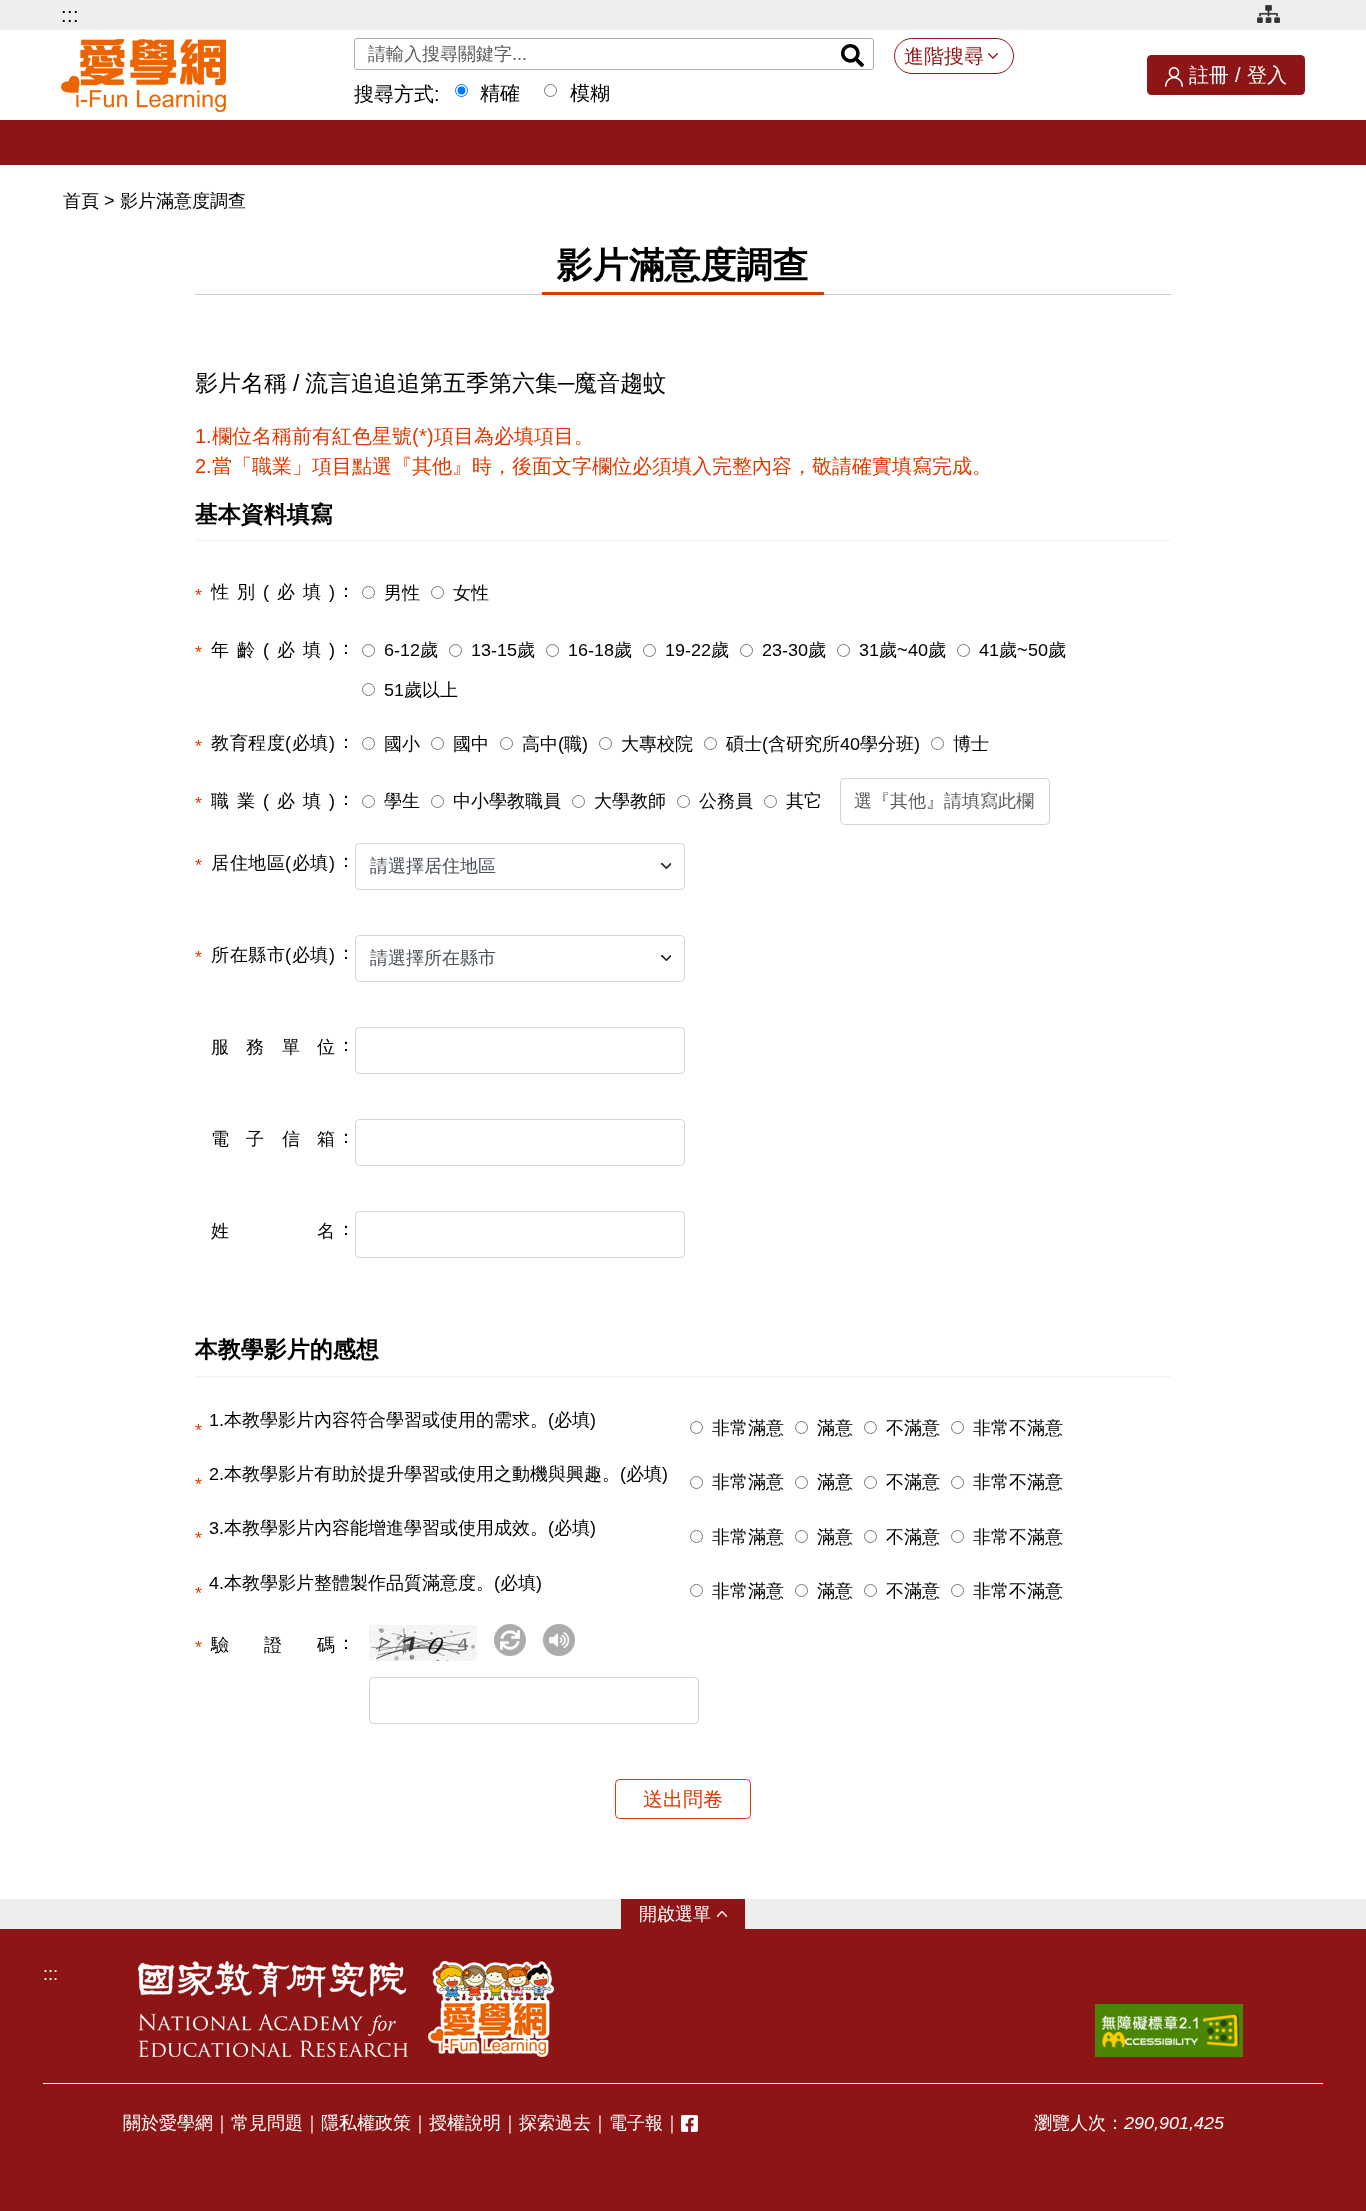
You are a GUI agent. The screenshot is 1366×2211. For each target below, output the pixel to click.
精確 (500, 93)
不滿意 (913, 1428)
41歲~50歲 (1022, 650)
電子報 (636, 2123)
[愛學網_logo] (143, 75)
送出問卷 (683, 1799)
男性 (402, 593)
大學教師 (630, 801)
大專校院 (657, 744)
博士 (971, 744)
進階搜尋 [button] (944, 56)
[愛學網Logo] (491, 2009)
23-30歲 (794, 650)
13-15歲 (503, 650)
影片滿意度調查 (183, 201)
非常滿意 (748, 1428)
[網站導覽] (1276, 17)
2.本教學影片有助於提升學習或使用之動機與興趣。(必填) (438, 1474)
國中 (471, 744)
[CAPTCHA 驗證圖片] (429, 1651)
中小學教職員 (507, 801)
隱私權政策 (366, 2123)
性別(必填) (273, 592)
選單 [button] (693, 1914)
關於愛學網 (168, 2123)
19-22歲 (697, 650)
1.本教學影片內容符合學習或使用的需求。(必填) (402, 1420)
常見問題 (267, 2123)
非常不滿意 (1018, 1428)
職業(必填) (273, 801)
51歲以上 (421, 690)
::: (70, 15)
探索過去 (555, 2123)
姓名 (273, 1231)
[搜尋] (853, 54)
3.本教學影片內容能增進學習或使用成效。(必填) (402, 1528)
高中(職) (555, 744)
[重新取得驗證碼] (510, 1640)
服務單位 (273, 1047)
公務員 (726, 801)
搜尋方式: (397, 94)
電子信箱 (273, 1139)
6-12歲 (411, 650)
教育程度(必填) (273, 743)
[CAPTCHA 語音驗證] (559, 1640)
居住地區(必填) (273, 863)
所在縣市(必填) (273, 955)
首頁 (83, 201)
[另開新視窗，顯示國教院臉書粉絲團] (689, 2123)
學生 (402, 801)
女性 (471, 593)
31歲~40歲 (902, 650)
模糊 (590, 93)
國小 (402, 744)
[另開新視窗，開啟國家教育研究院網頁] (273, 2009)
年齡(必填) (273, 650)
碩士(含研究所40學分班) (823, 744)
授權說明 (465, 2123)
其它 (804, 801)
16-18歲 (600, 650)
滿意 (835, 1428)
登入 (1267, 75)
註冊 (1209, 75)
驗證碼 (273, 1645)
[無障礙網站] (1169, 2030)
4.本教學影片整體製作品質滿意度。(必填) (375, 1583)
